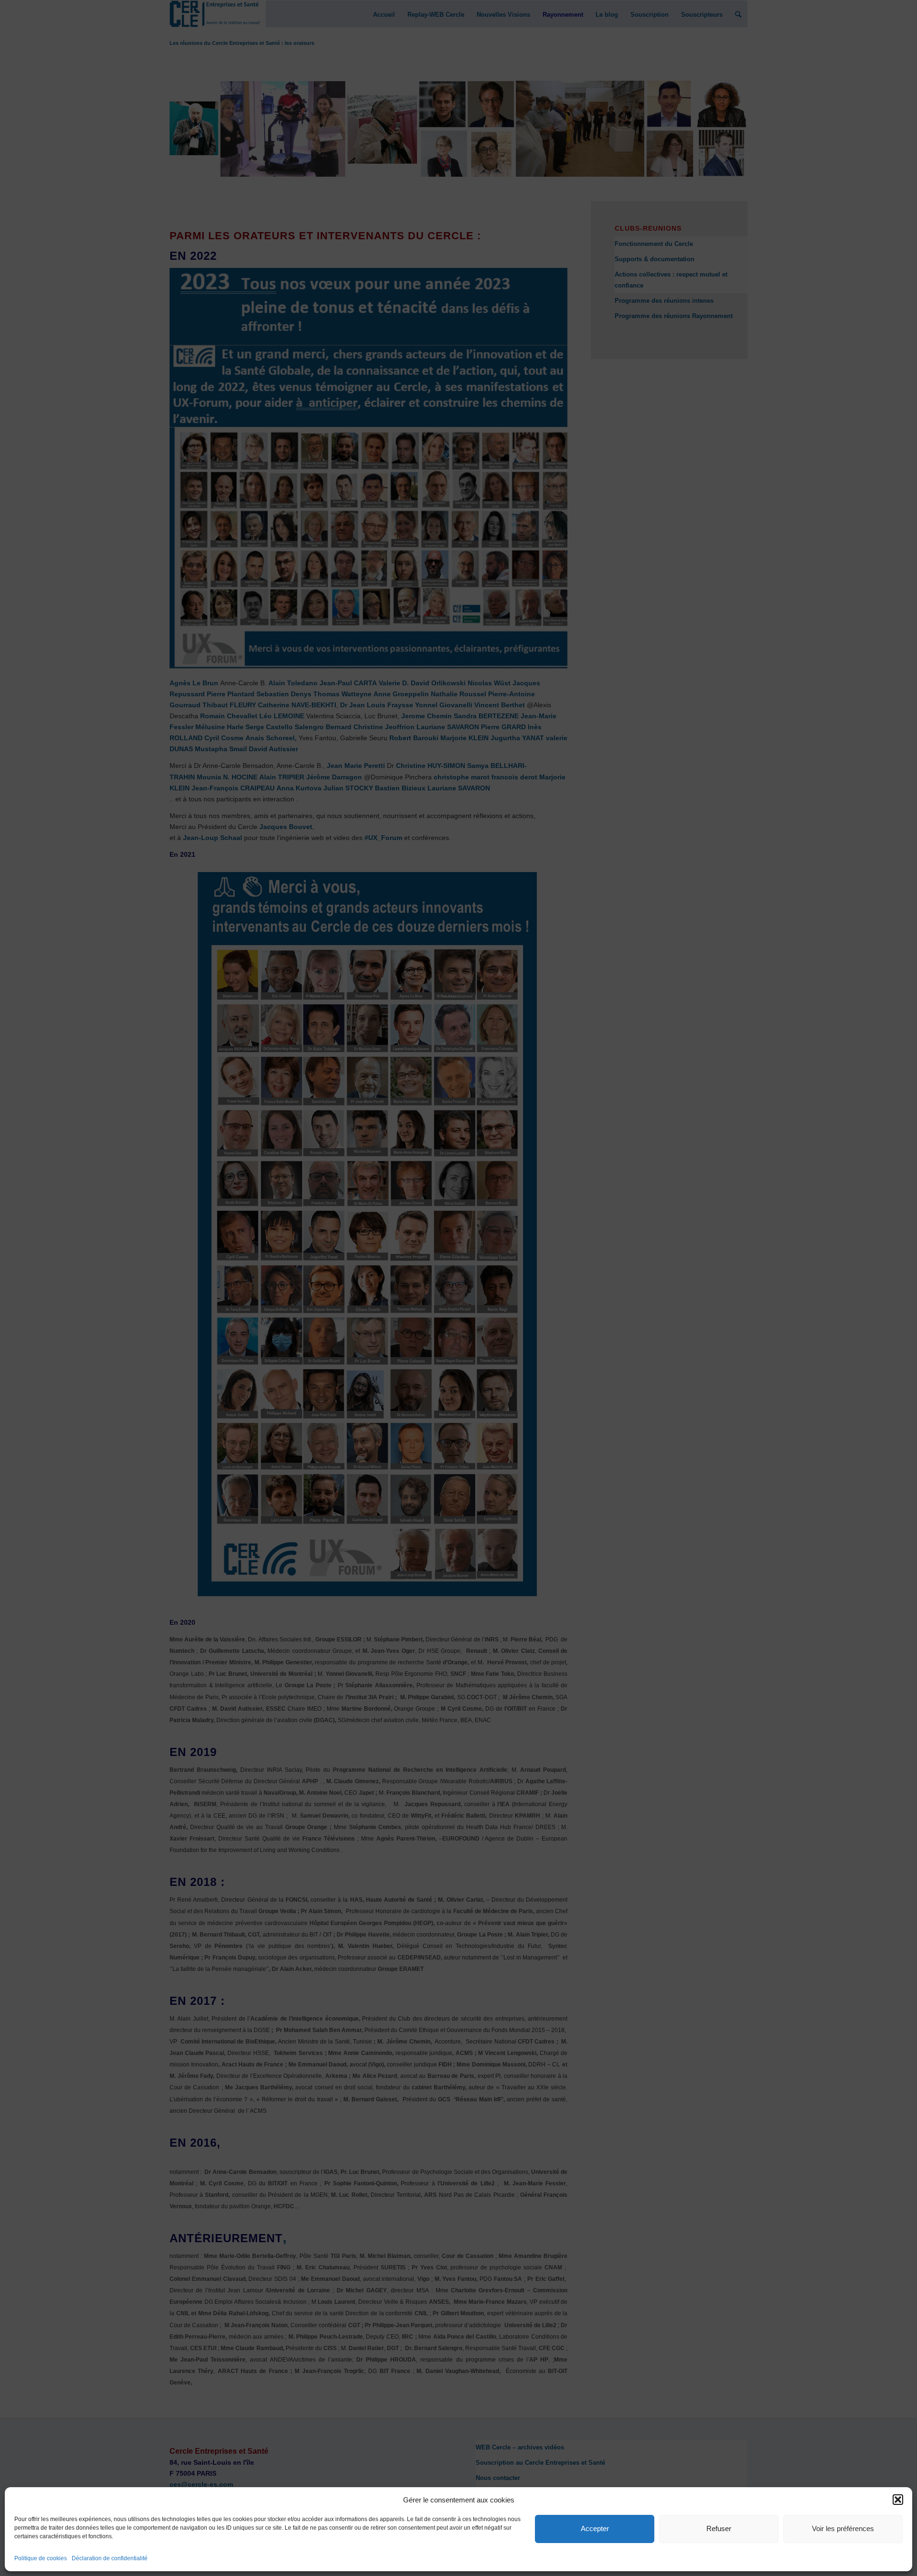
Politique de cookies (41, 2558)
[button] (898, 2500)
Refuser (719, 2528)
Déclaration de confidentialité (110, 2558)
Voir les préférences (843, 2528)
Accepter (595, 2528)
